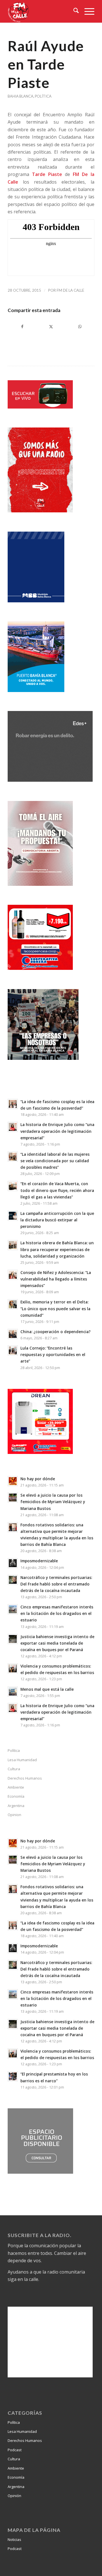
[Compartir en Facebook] (22, 326)
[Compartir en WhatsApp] (80, 326)
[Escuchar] (40, 407)
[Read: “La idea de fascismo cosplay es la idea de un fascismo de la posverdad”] (13, 1104)
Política (43, 96)
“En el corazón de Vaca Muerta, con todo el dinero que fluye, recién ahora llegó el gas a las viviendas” (57, 1190)
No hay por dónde (38, 1479)
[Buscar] (73, 11)
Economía (16, 1796)
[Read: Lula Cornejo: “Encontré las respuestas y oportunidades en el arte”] (13, 1350)
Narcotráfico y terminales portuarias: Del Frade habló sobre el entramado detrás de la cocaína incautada (56, 1584)
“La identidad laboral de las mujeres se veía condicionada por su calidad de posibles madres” (55, 1161)
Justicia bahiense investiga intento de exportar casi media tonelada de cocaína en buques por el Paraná (57, 1643)
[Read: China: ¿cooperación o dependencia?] (13, 1334)
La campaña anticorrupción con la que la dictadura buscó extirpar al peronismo (57, 1220)
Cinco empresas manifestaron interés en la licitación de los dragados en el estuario (57, 1613)
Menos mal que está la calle (47, 1689)
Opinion (14, 1815)
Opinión (14, 2496)
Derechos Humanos (25, 1778)
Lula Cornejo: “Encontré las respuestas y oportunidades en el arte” (53, 1354)
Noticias (14, 2540)
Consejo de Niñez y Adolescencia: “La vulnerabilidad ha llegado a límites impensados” (56, 1279)
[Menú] (87, 11)
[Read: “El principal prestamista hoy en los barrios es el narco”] (13, 2076)
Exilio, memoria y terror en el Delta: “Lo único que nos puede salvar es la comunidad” (55, 1308)
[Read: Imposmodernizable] (13, 1563)
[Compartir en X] (51, 326)
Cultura (14, 1769)
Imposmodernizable (39, 1561)
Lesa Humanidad (22, 1760)
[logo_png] (42, 11)
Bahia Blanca (21, 96)
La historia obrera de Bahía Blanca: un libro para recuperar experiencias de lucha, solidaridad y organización (57, 1249)
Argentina (16, 1806)
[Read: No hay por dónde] (13, 1481)
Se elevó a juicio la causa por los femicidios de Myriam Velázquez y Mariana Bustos (53, 1502)
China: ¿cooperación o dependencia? (56, 1332)
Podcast (15, 2450)
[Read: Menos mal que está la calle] (13, 1692)
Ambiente (16, 1787)
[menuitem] (73, 11)
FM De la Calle (70, 290)
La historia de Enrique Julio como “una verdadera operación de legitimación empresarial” (57, 1131)
